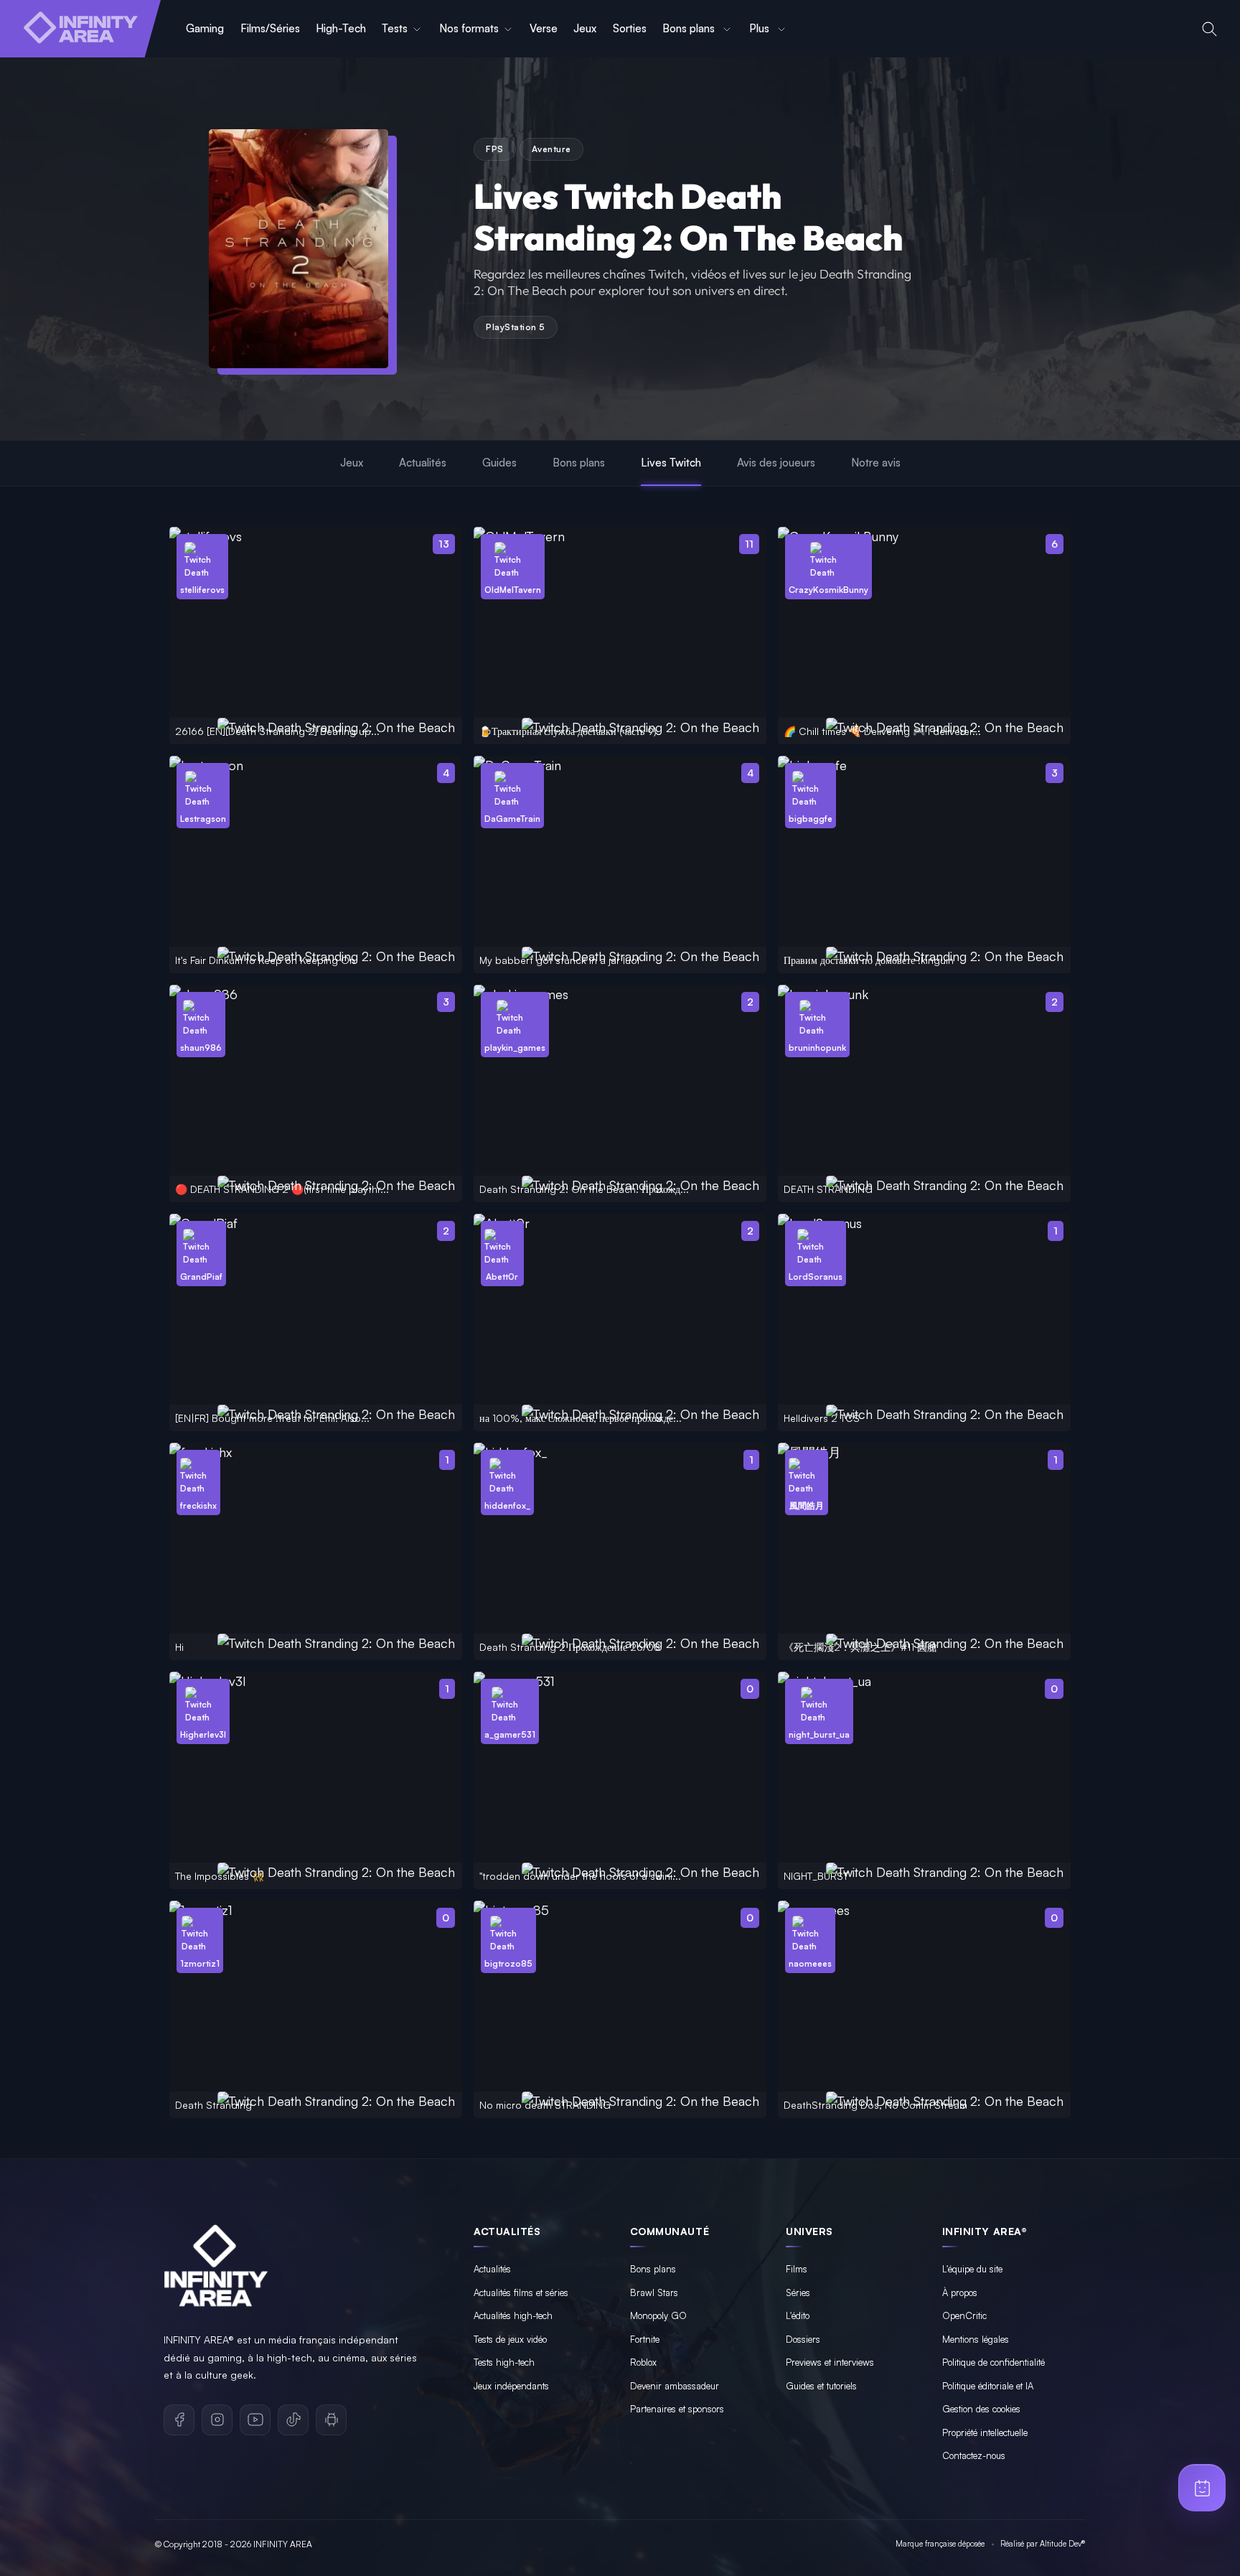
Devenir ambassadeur (675, 2386)
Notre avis (876, 463)
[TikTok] (293, 2420)
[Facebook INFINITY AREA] (179, 2420)
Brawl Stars (654, 2292)
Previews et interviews (830, 2362)
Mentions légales (976, 2339)
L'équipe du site (972, 2269)
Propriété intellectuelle (985, 2432)
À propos (960, 2292)
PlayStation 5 (516, 327)
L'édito (798, 2315)
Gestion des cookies (981, 2409)
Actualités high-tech (513, 2315)
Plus (761, 28)
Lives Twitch (671, 463)
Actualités (423, 463)
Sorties (630, 28)
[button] (1210, 29)
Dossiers (803, 2339)
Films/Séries (270, 28)
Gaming (205, 28)
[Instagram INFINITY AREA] (217, 2420)
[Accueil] (80, 29)
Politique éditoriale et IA (988, 2386)
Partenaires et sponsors (677, 2409)
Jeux (585, 28)
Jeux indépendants (511, 2386)
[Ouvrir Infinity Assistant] (1202, 2488)
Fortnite (645, 2339)
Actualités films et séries (521, 2292)
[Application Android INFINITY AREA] (331, 2420)
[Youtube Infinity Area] (255, 2420)
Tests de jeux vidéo (510, 2339)
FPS (495, 149)
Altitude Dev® (1062, 2544)
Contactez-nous (974, 2455)
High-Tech (341, 28)
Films (797, 2269)
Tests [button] (395, 28)
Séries (798, 2292)
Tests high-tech (504, 2362)
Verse (544, 28)
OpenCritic (964, 2315)
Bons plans (690, 28)
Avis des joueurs (776, 463)
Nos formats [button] (469, 28)
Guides (499, 463)
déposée (971, 2544)
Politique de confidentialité (994, 2362)
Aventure (551, 149)
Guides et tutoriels (821, 2386)
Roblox (643, 2362)
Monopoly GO (658, 2315)
